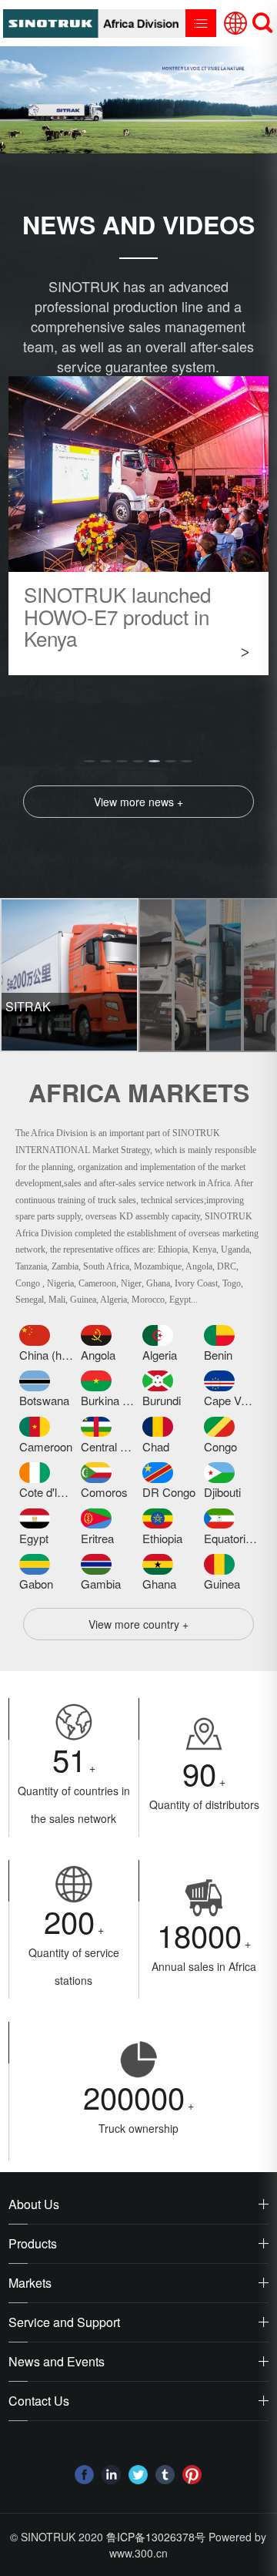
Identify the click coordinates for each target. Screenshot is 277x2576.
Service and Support (64, 2322)
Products (33, 2243)
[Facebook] (84, 2475)
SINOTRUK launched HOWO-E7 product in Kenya (117, 616)
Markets (30, 2283)
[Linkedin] (111, 2475)
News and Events (57, 2361)
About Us (34, 2204)
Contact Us (39, 2401)
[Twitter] (138, 2475)
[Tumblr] (165, 2475)
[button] (90, 761)
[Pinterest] (192, 2475)
